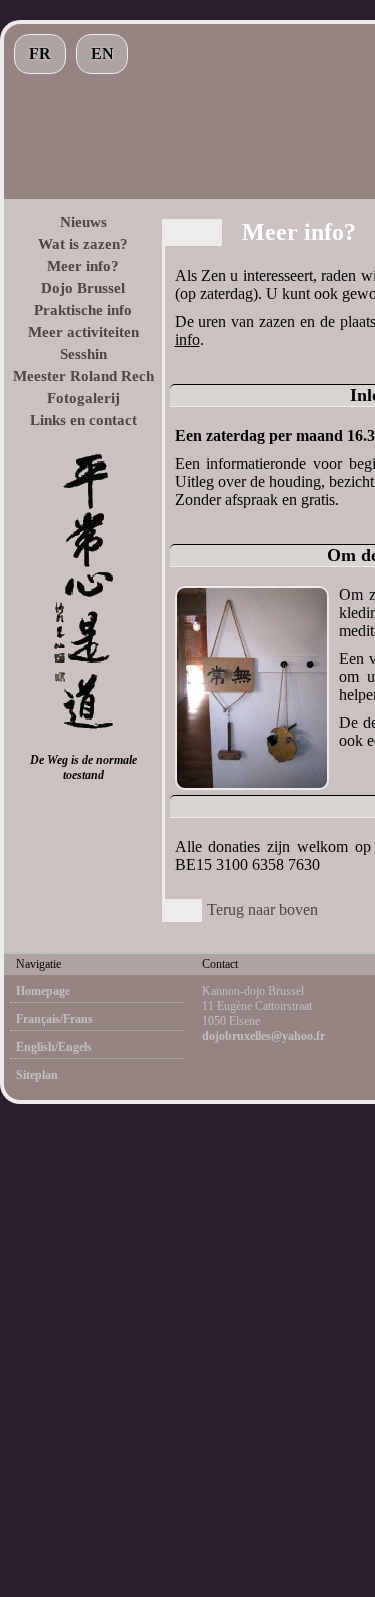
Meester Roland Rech (83, 376)
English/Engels (54, 1047)
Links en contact (83, 420)
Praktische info (83, 310)
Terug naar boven (262, 909)
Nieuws (83, 222)
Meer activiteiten (83, 332)
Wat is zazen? (83, 244)
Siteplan (37, 1075)
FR (40, 53)
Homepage (43, 991)
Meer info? (83, 266)
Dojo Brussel (83, 288)
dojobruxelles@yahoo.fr (263, 1036)
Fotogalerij (83, 398)
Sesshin (83, 354)
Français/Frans (54, 1019)
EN (102, 53)
